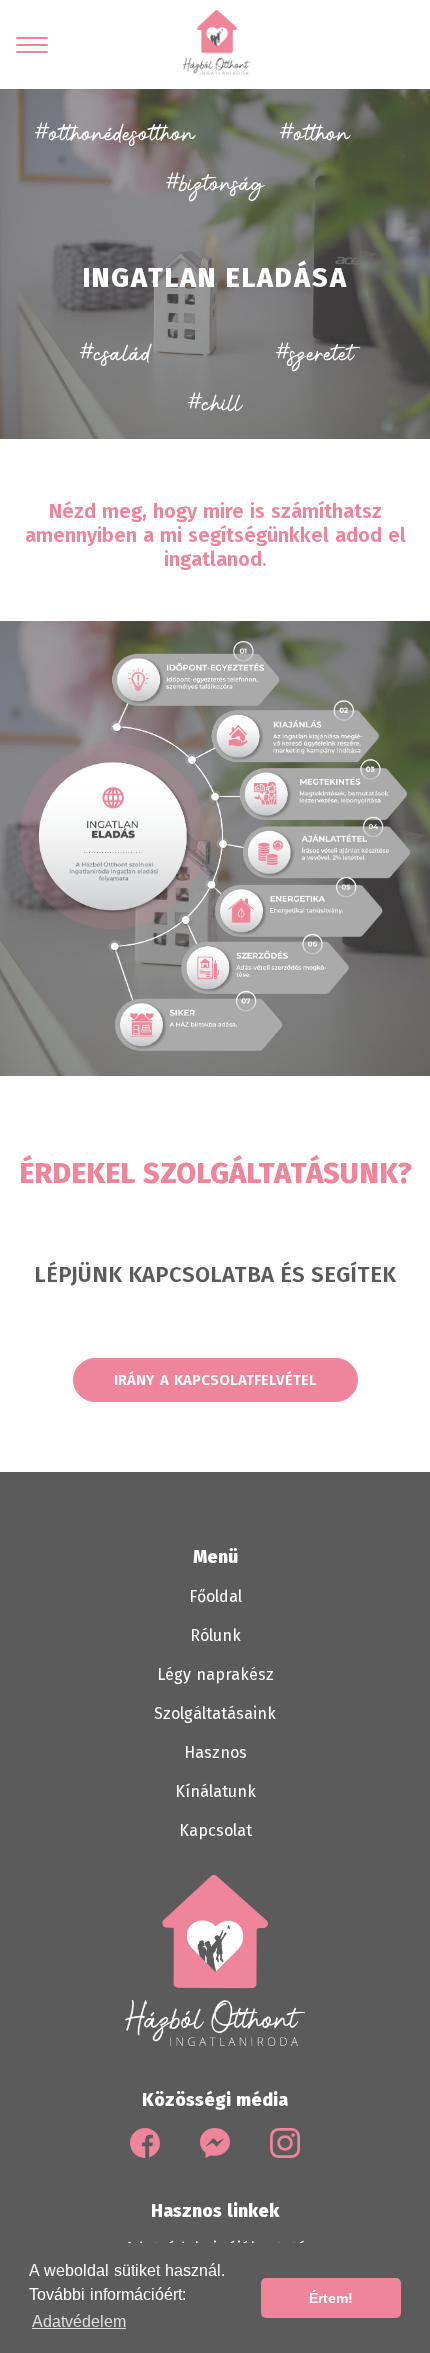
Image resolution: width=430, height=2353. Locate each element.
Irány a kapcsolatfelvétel (215, 1380)
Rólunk (215, 1635)
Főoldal (215, 1596)
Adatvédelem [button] (79, 2321)
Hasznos (215, 1752)
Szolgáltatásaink (215, 1713)
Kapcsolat (215, 1830)
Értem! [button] (331, 2298)
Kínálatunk (215, 1791)
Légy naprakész (215, 1674)
